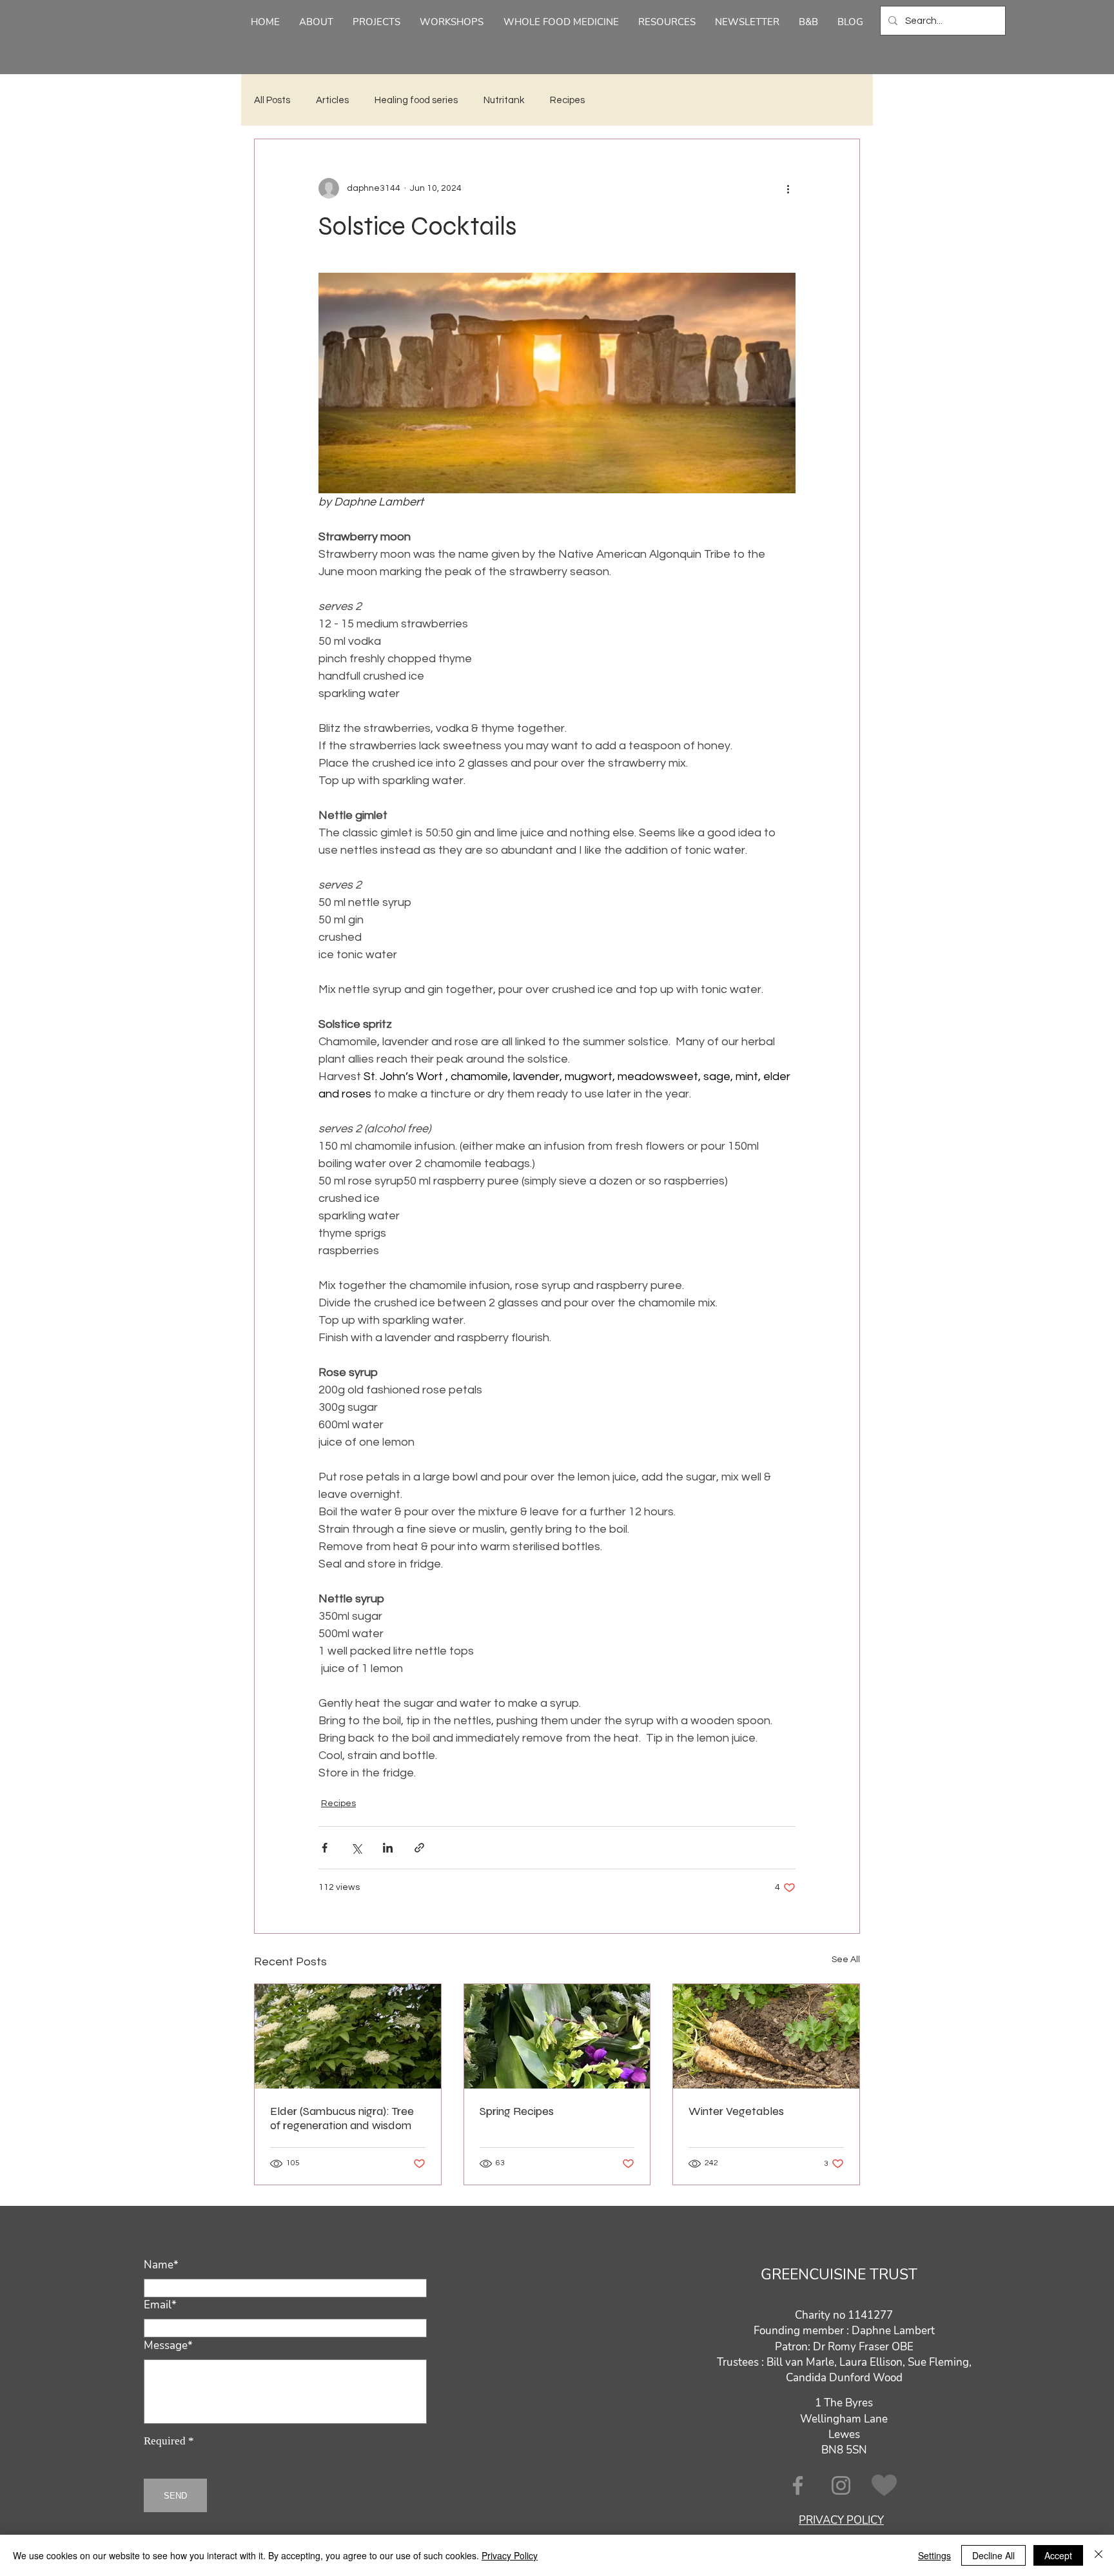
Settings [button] (934, 2555)
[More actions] (788, 188)
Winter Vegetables (736, 2111)
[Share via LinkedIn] (388, 1848)
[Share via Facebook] (325, 1848)
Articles (332, 100)
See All (846, 1960)
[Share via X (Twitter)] (356, 1848)
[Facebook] (798, 2485)
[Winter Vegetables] (766, 2036)
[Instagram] (841, 2485)
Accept (1058, 2555)
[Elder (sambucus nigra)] (348, 2036)
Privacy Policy (510, 2555)
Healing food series (416, 100)
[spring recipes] (557, 2036)
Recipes (567, 100)
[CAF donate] (884, 2485)
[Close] (1099, 2555)
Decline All (993, 2555)
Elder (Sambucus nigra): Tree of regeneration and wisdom (342, 2118)
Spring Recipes (517, 2111)
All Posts (272, 100)
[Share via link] (419, 1848)
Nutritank (504, 100)
